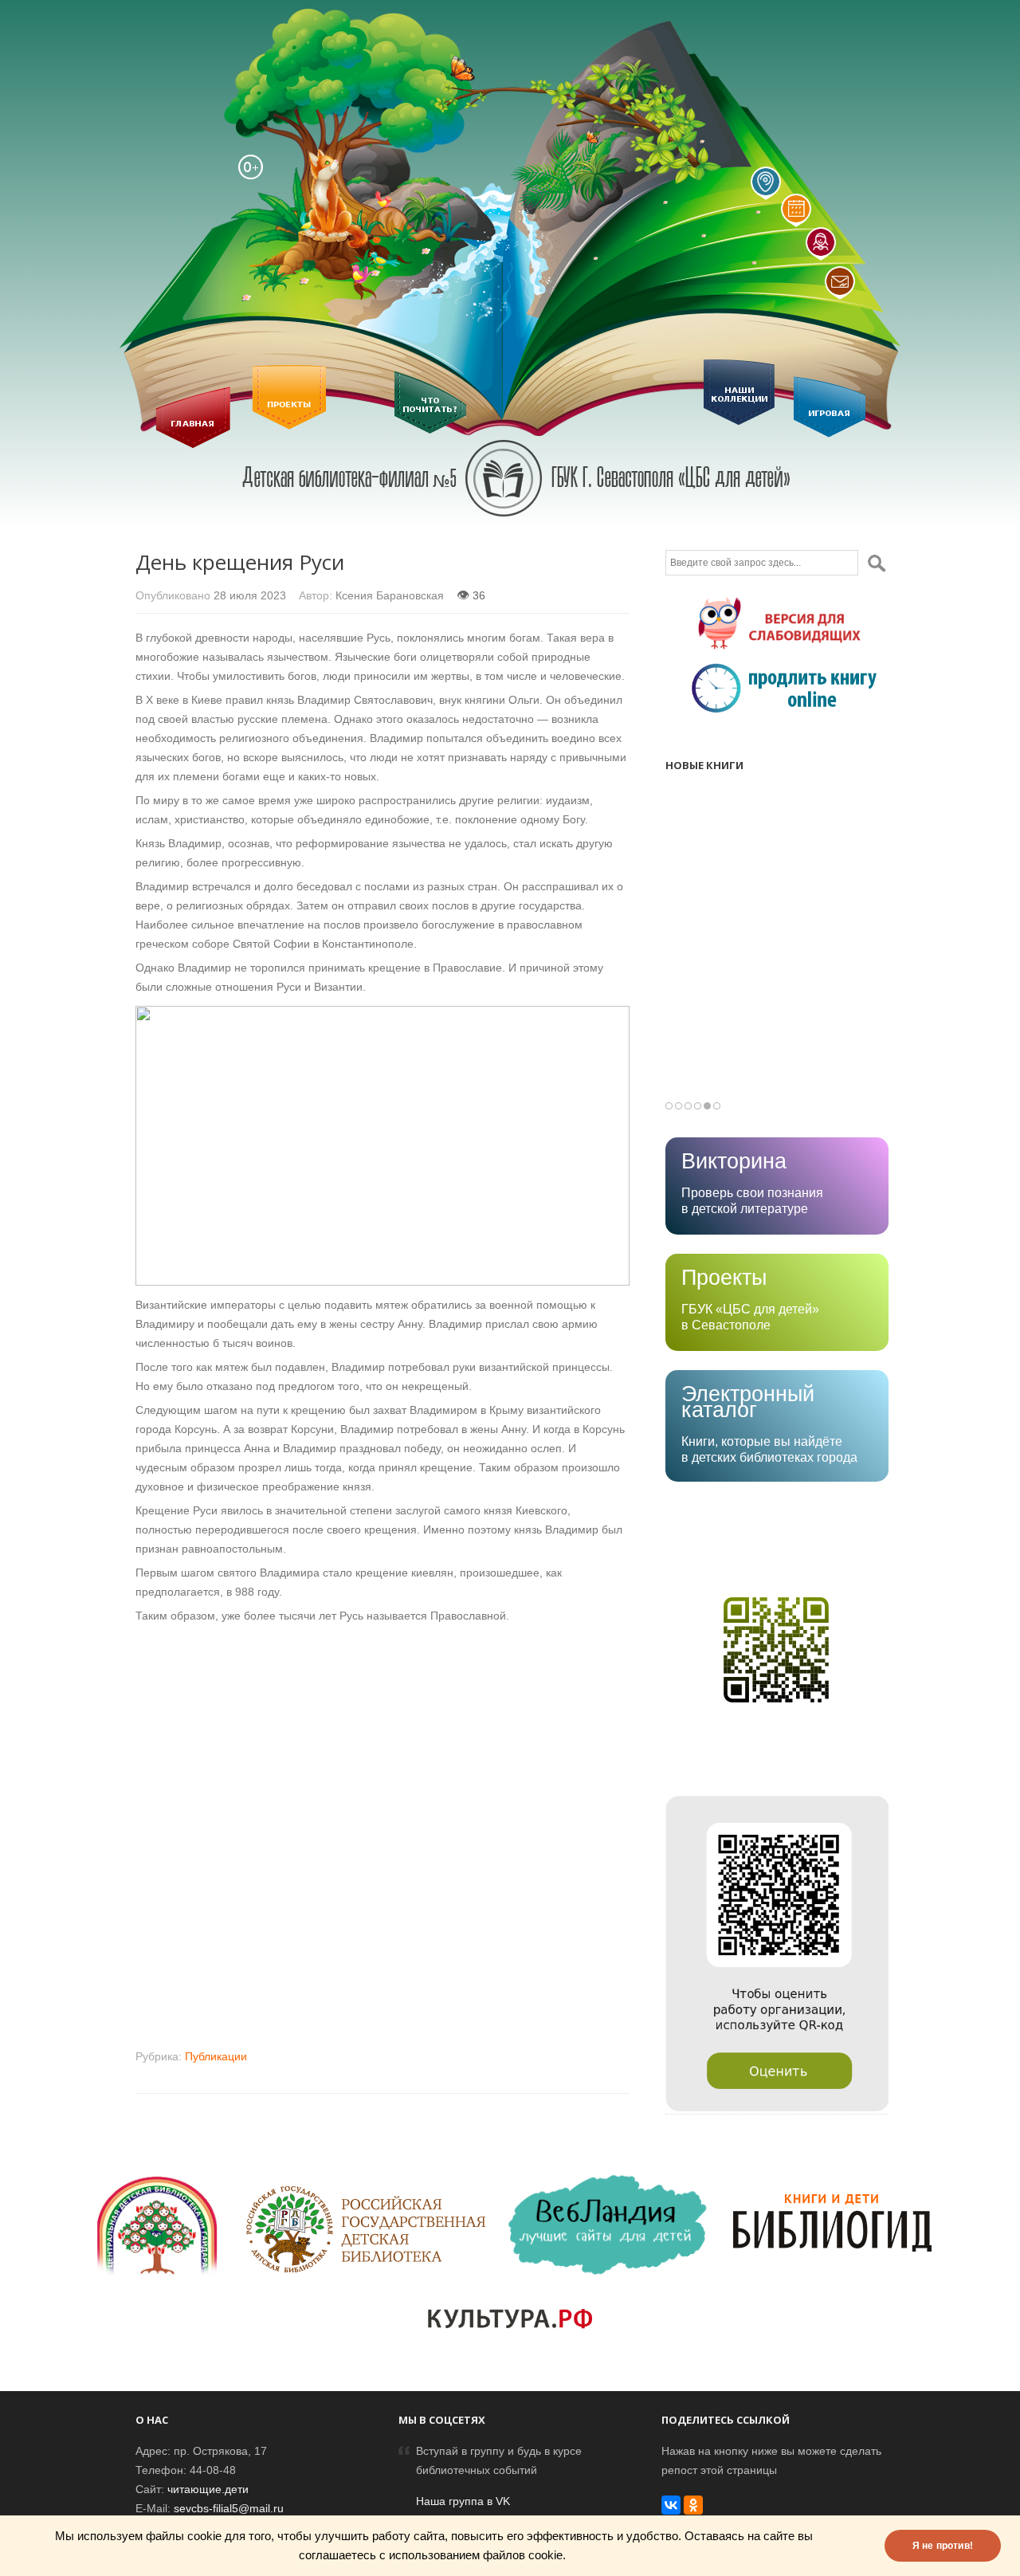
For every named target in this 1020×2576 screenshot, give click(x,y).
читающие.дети (208, 2489)
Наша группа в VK (463, 2501)
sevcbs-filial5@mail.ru (229, 2508)
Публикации (216, 2056)
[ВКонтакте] (671, 2505)
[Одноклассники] (693, 2505)
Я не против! (943, 2546)
